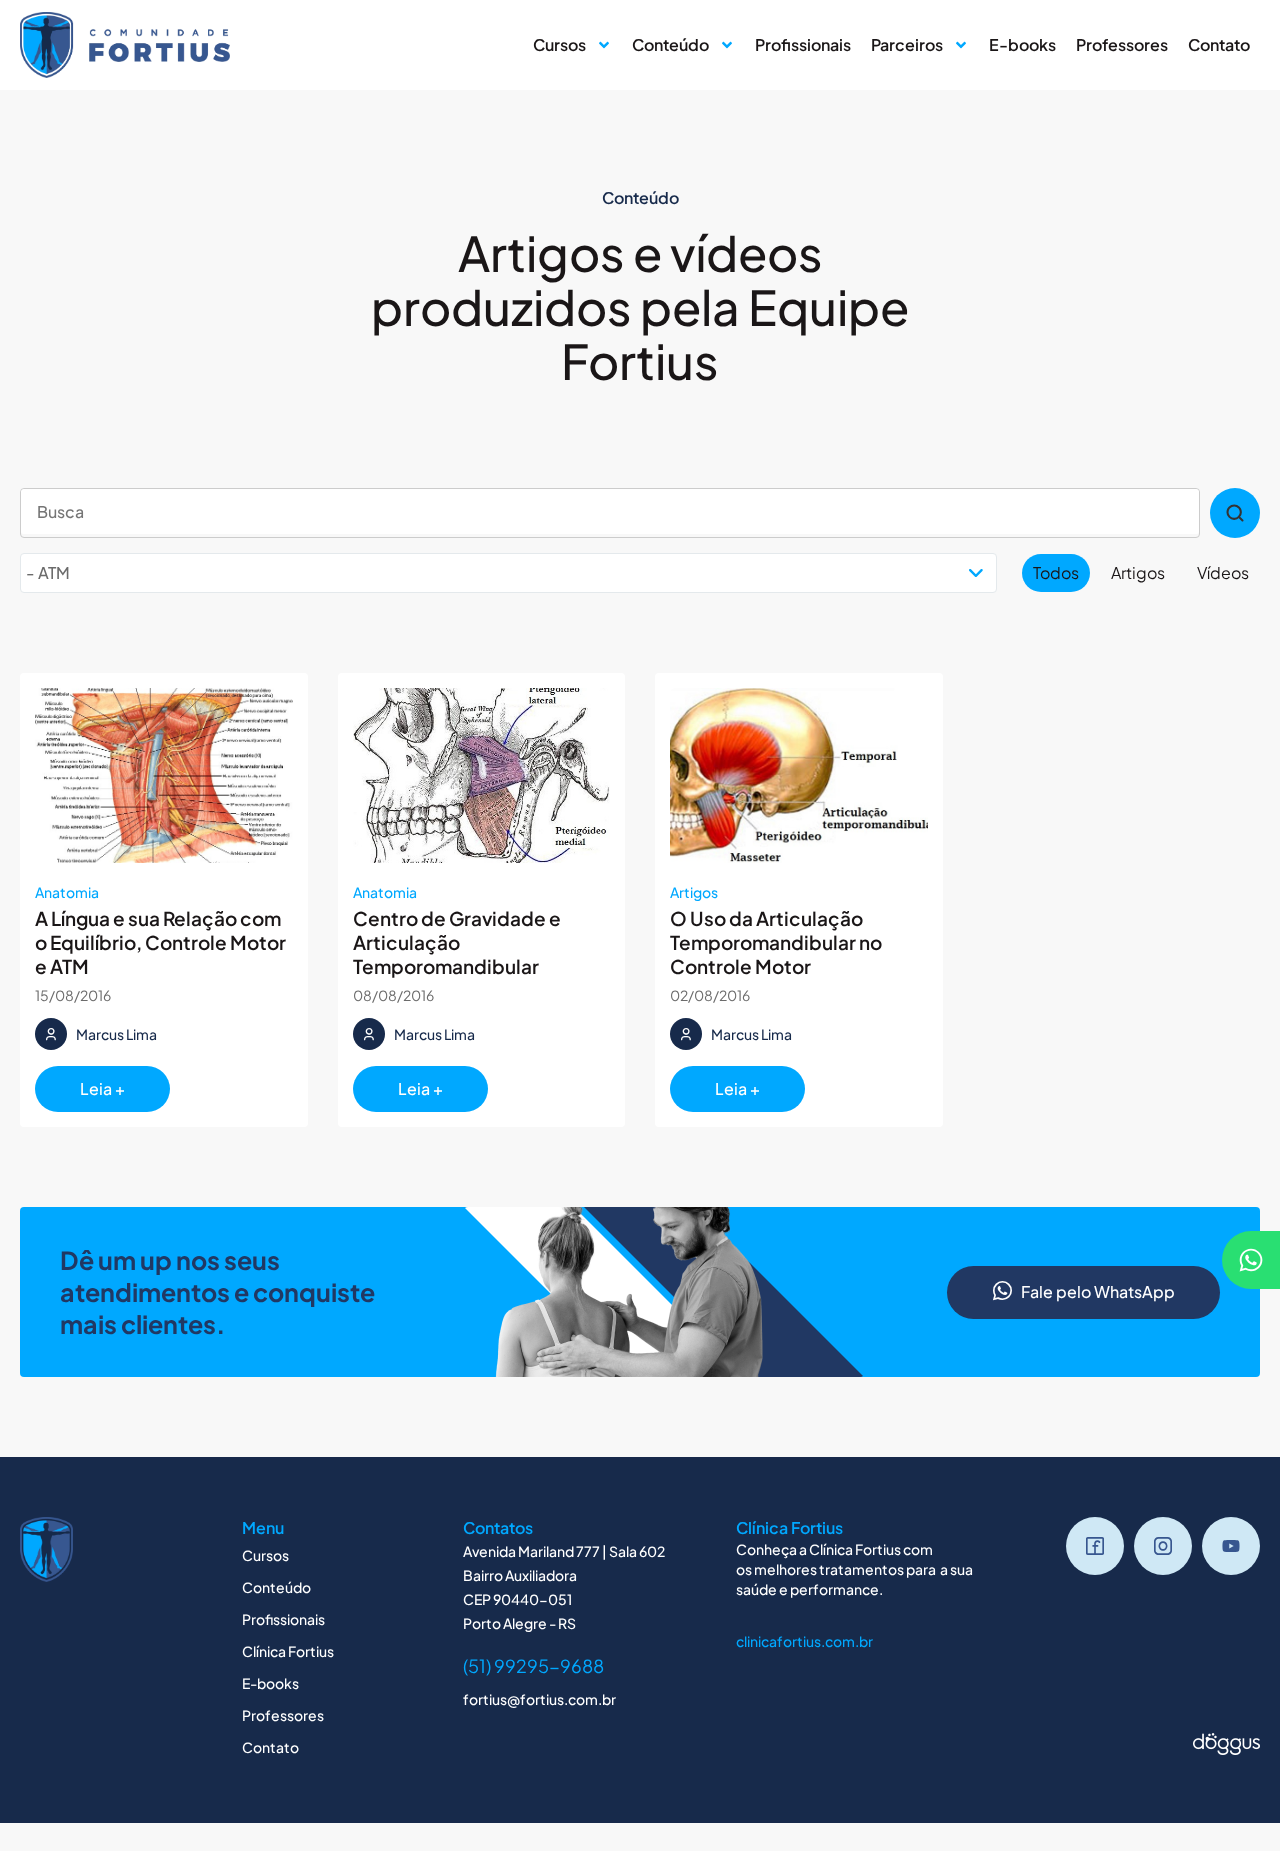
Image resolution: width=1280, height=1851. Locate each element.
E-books (1022, 44)
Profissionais (803, 44)
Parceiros (907, 44)
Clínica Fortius (288, 1651)
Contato (1219, 44)
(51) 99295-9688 (533, 1665)
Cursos (559, 44)
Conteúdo (670, 44)
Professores (1122, 44)
